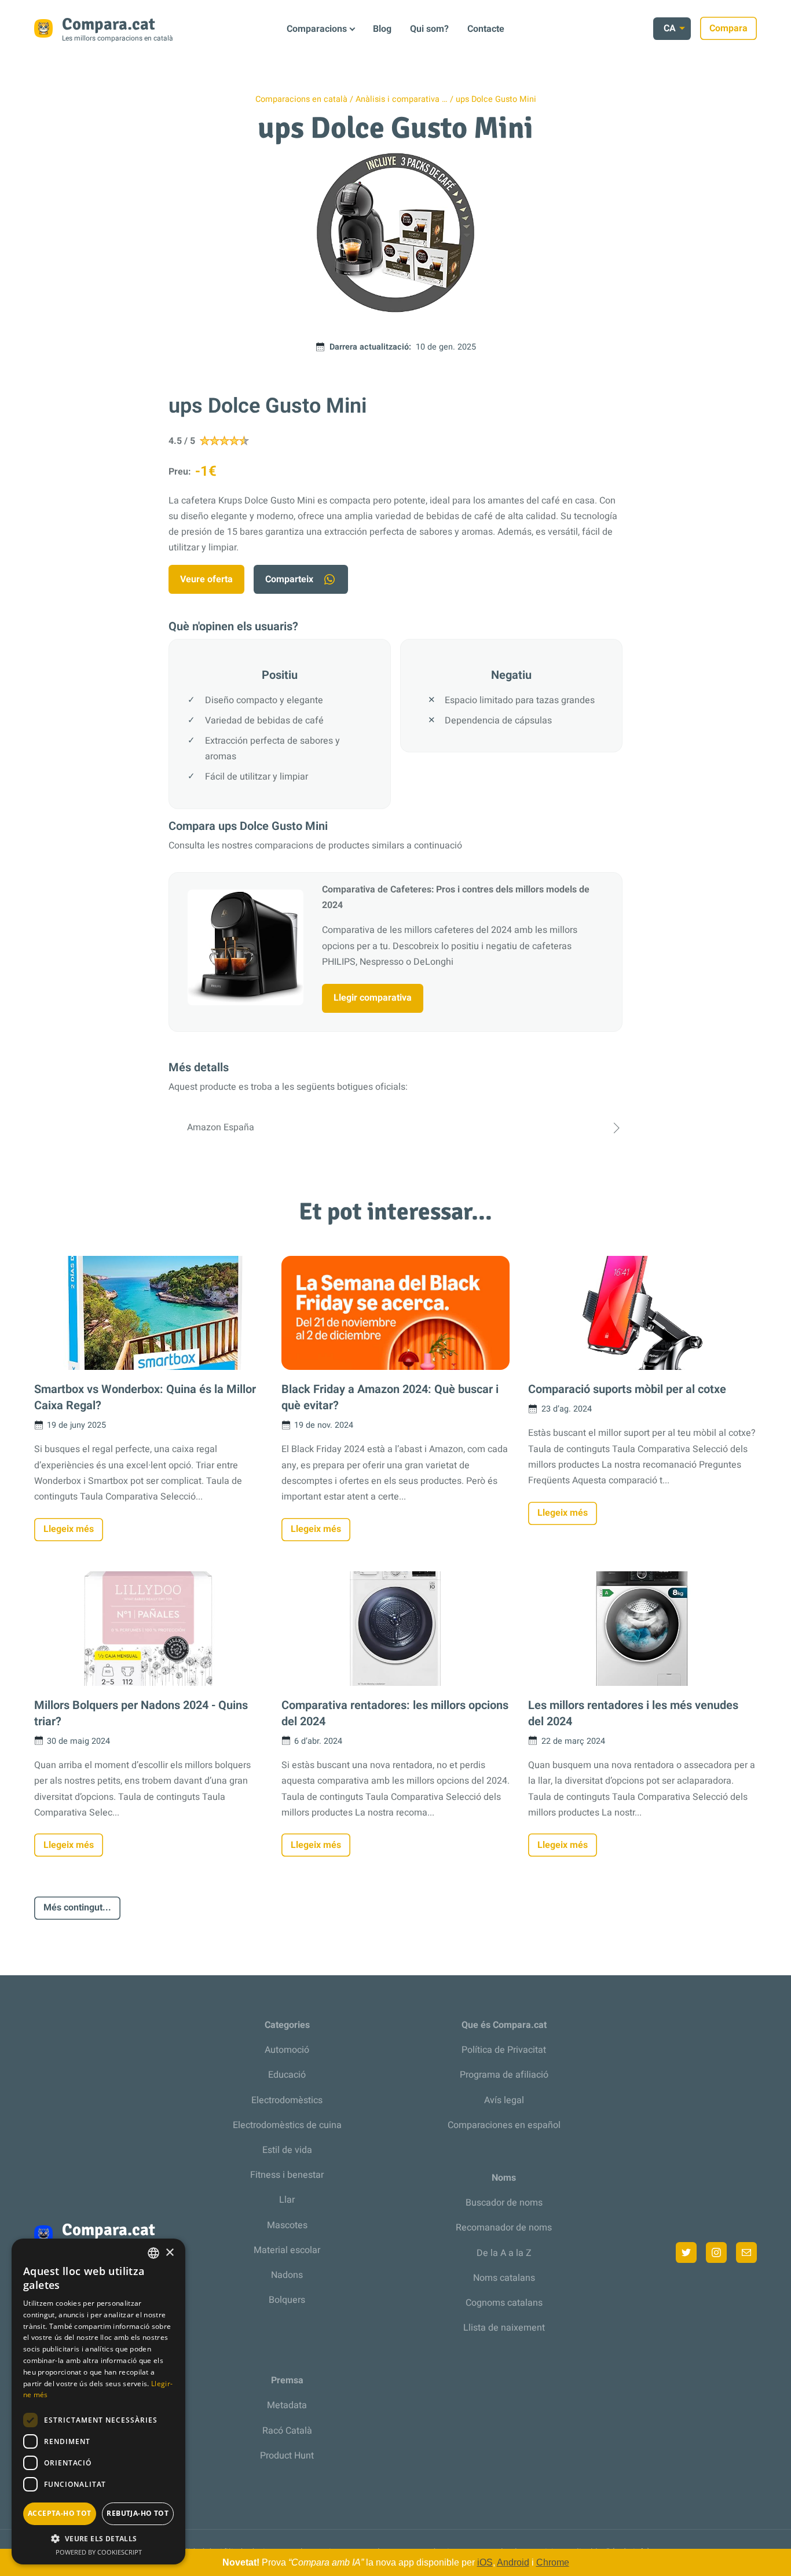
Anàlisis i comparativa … (402, 99)
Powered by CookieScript (99, 2552)
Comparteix (289, 579)
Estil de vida (287, 2150)
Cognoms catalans (504, 2303)
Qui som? (429, 29)
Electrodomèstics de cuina (287, 2125)
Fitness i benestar (287, 2175)
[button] (98, 2539)
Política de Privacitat (504, 2050)
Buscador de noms (504, 2203)
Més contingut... (77, 1908)
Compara (728, 28)
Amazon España (221, 1127)
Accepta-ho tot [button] (60, 2513)
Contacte (486, 29)
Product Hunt (287, 2456)
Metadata (287, 2405)
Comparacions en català (301, 99)
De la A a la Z (504, 2253)
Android (513, 2562)
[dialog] (98, 2402)
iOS (485, 2562)
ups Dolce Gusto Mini (496, 99)
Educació (287, 2075)
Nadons (287, 2275)
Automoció (287, 2050)
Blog (382, 29)
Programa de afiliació (504, 2075)
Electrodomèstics (287, 2100)
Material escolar (287, 2250)
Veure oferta (206, 579)
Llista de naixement (504, 2328)
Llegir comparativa (373, 998)
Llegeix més (69, 1529)
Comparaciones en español (504, 2125)
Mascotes (287, 2225)
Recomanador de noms (504, 2228)
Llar (287, 2200)
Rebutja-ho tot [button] (138, 2513)
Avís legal (504, 2100)
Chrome (553, 2562)
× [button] (169, 2253)
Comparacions (317, 29)
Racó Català (287, 2431)
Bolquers (287, 2300)
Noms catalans (504, 2278)
